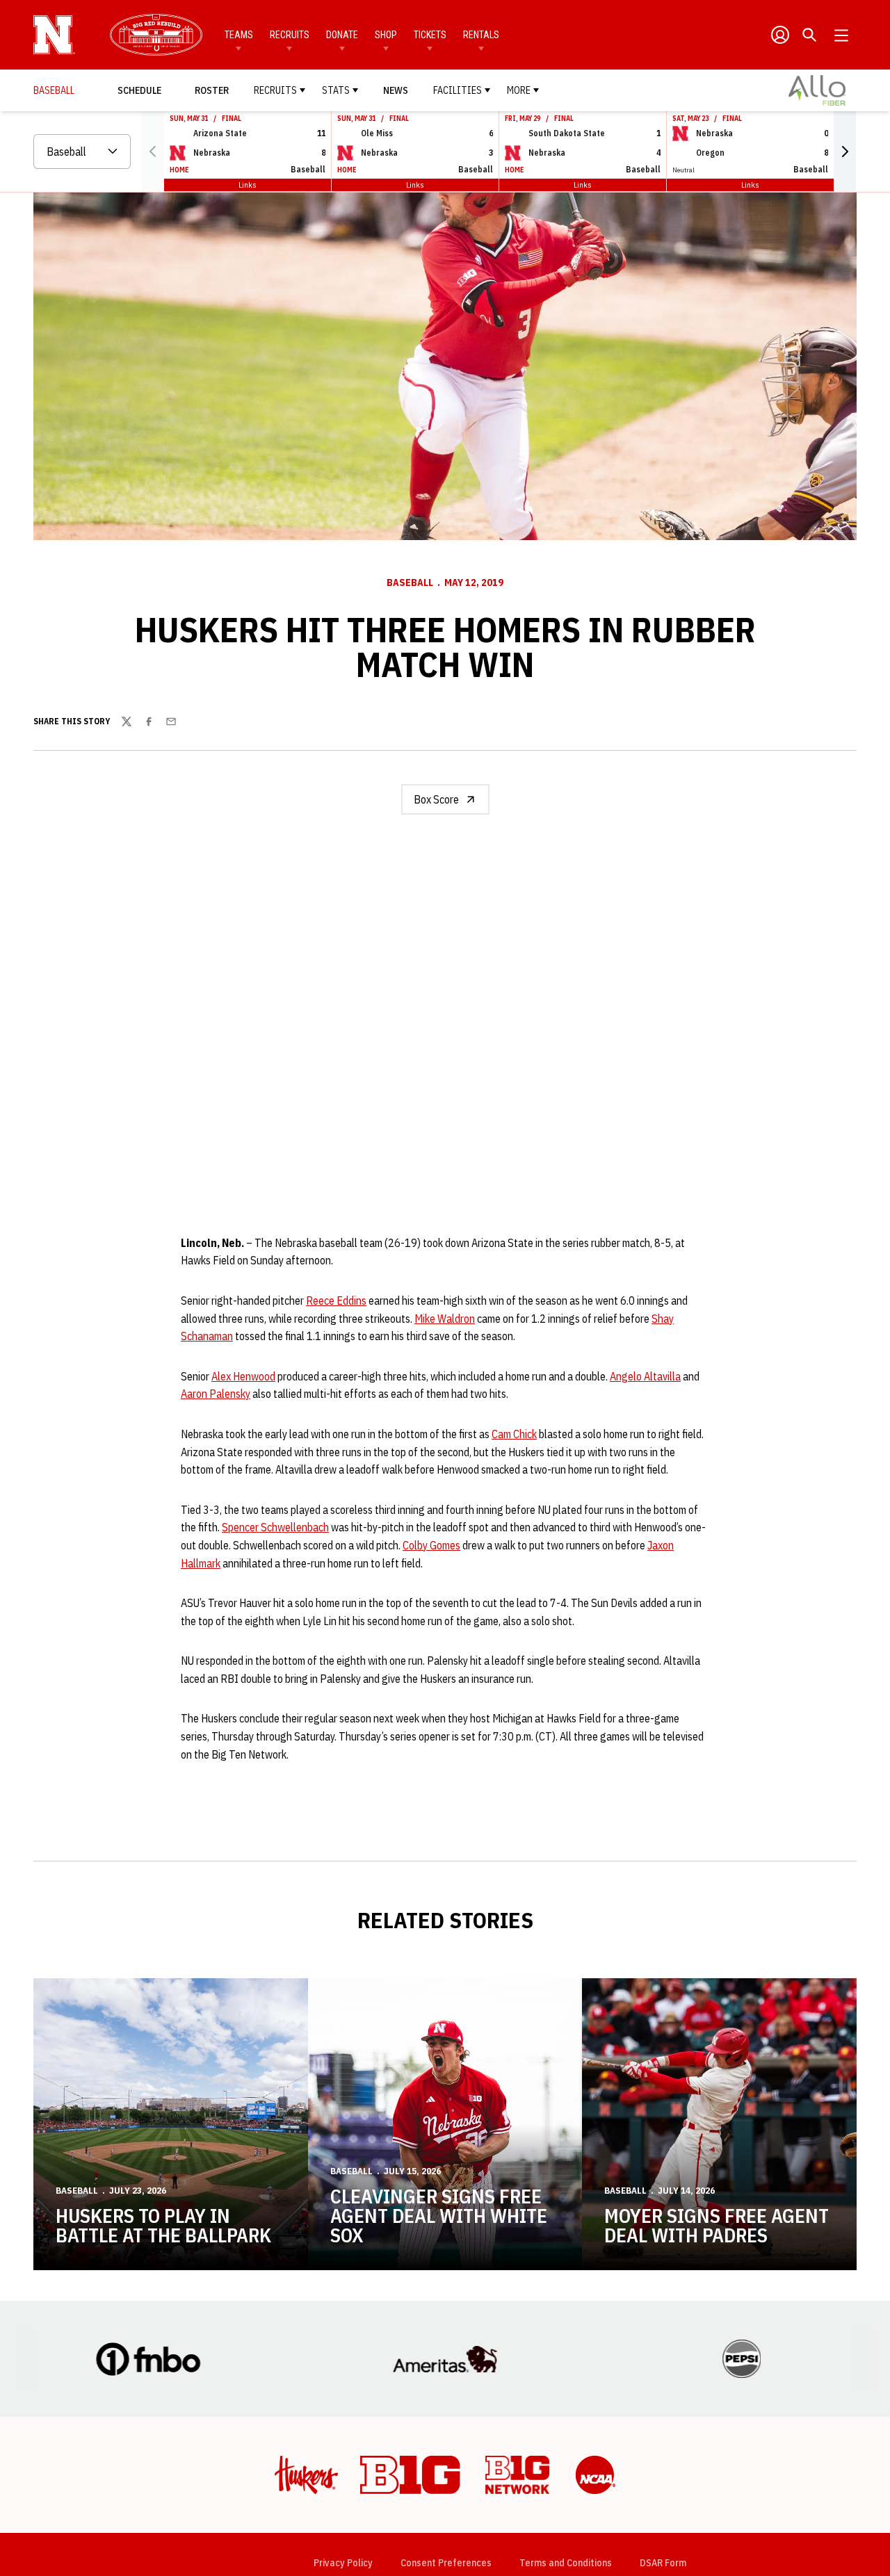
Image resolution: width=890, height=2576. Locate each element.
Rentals (481, 35)
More (519, 90)
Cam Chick (514, 1434)
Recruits (290, 35)
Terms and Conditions (566, 2563)
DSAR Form (663, 2563)
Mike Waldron (445, 1319)
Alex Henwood (243, 1376)
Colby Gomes (431, 1545)
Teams (239, 35)
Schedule (139, 90)
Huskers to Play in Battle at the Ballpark (163, 2225)
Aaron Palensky (216, 1394)
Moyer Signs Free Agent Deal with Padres (717, 2225)
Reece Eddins (336, 1301)
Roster (212, 90)
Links (248, 185)
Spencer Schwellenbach (275, 1527)
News (396, 90)
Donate (342, 35)
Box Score (436, 799)
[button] (845, 152)
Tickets (430, 35)
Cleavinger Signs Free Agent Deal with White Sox (439, 2216)
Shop (386, 35)
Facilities (458, 90)
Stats (336, 90)
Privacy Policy (343, 2563)
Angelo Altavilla (645, 1376)
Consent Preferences (446, 2563)
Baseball (410, 582)
